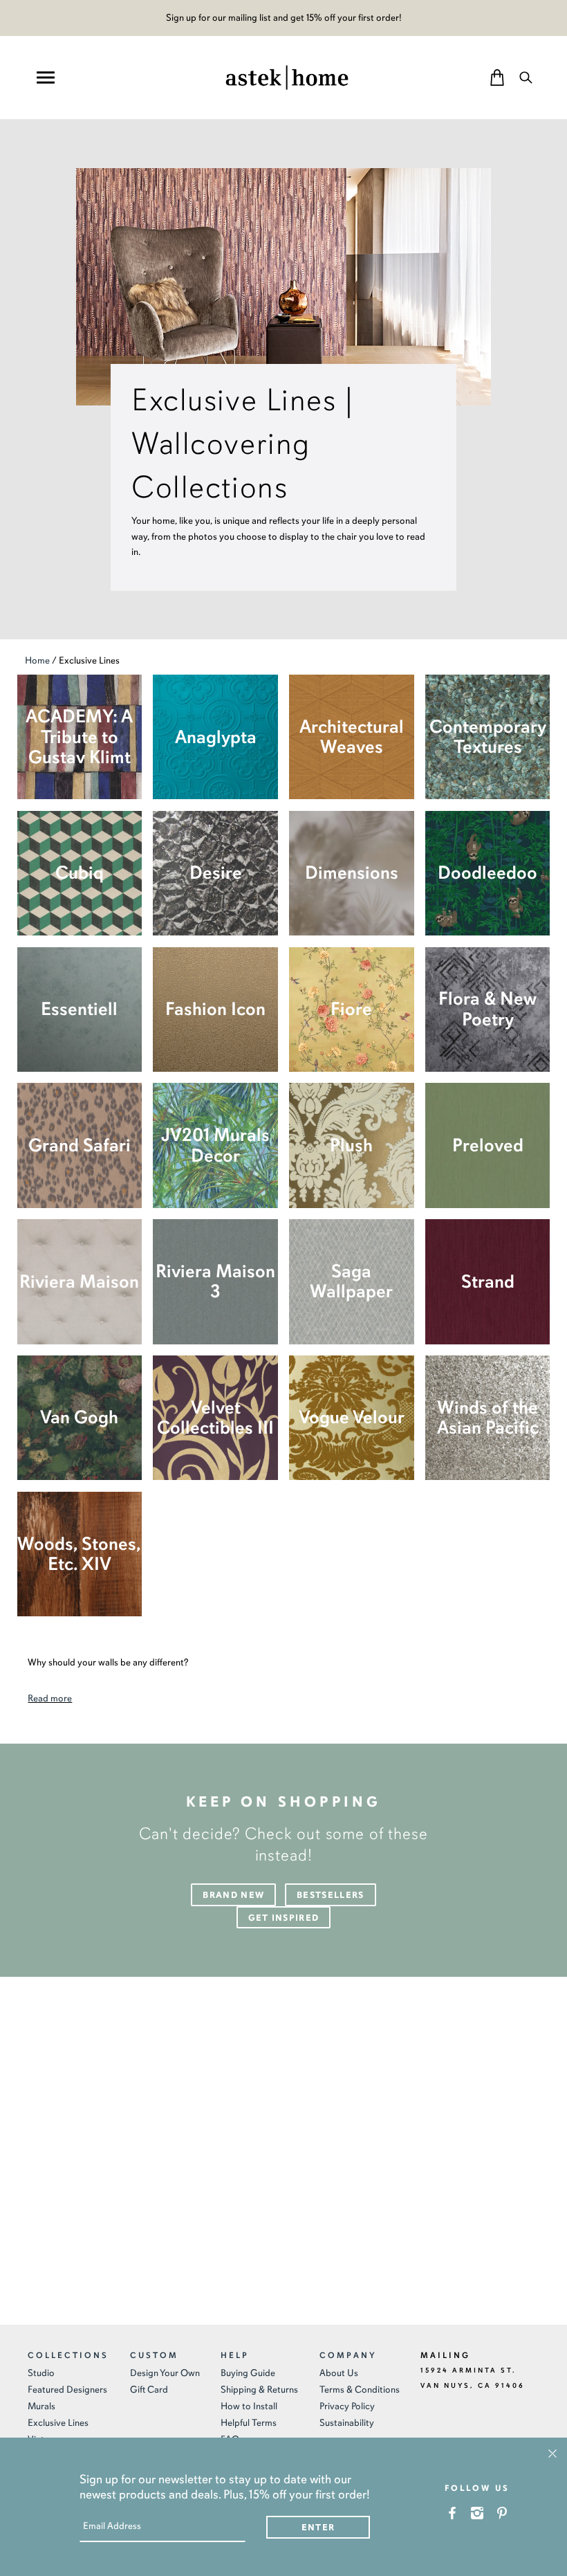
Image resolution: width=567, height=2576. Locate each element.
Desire (216, 873)
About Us (339, 2373)
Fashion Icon (215, 1009)
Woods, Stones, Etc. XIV (79, 1554)
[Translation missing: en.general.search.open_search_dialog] (526, 77)
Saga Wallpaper (351, 1281)
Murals (41, 2406)
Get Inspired (284, 1918)
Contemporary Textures (488, 737)
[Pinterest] (502, 2513)
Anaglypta (216, 737)
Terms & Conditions (360, 2390)
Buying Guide (248, 2373)
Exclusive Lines (58, 2423)
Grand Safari (80, 1145)
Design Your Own (165, 2373)
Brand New (233, 1895)
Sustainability (347, 2423)
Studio (41, 2373)
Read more (50, 1698)
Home (37, 660)
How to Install (249, 2406)
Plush (351, 1145)
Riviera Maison (79, 1282)
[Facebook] (453, 2513)
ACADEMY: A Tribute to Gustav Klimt (79, 737)
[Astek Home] (287, 76)
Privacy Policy (347, 2406)
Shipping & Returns (259, 2390)
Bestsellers (330, 1895)
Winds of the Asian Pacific (488, 1418)
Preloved (488, 1145)
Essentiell (79, 1009)
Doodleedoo (487, 873)
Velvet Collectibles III (215, 1418)
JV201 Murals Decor (215, 1145)
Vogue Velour (352, 1417)
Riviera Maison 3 (215, 1281)
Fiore (351, 1009)
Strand (488, 1282)
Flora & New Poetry (487, 1009)
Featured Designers (67, 2390)
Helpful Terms (249, 2423)
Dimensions (352, 873)
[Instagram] (477, 2513)
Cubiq (80, 873)
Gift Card (149, 2390)
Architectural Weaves (352, 737)
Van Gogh (79, 1417)
